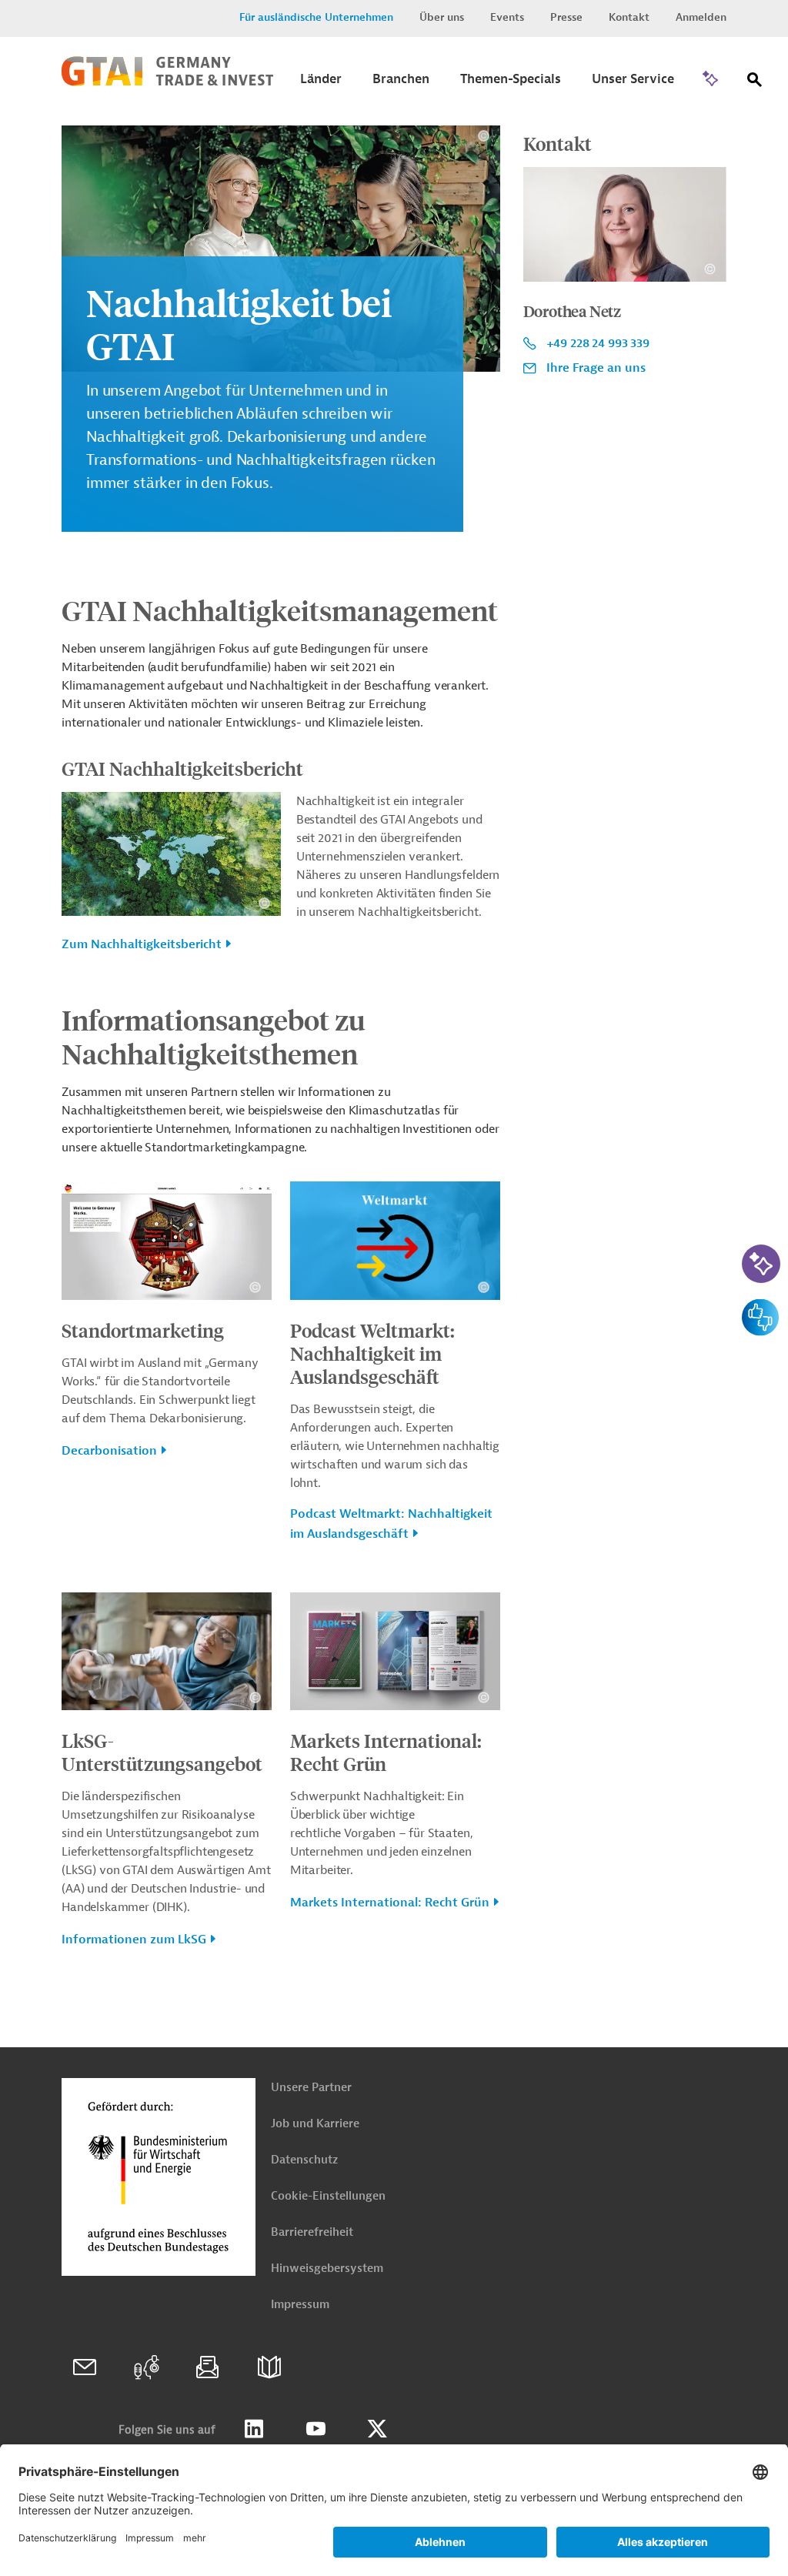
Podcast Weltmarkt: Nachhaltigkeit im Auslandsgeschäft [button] (391, 1524)
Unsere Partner (311, 2088)
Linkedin (254, 2429)
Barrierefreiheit (312, 2232)
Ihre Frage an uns (596, 368)
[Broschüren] (269, 2367)
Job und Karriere (315, 2124)
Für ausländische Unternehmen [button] (316, 17)
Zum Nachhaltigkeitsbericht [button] (142, 944)
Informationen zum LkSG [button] (134, 1940)
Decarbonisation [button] (109, 1451)
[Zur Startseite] (167, 82)
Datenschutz (304, 2160)
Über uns (442, 17)
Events (507, 17)
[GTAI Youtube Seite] (316, 2429)
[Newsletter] (208, 2367)
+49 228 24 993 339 (598, 343)
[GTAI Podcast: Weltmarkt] (146, 2367)
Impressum (300, 2305)
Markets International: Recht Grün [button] (390, 1903)
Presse (566, 17)
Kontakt (629, 17)
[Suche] (755, 83)
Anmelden (701, 17)
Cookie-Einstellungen (328, 2196)
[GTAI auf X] (377, 2429)
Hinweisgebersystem (327, 2269)
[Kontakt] (85, 2367)
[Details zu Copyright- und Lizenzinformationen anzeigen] (484, 136)
